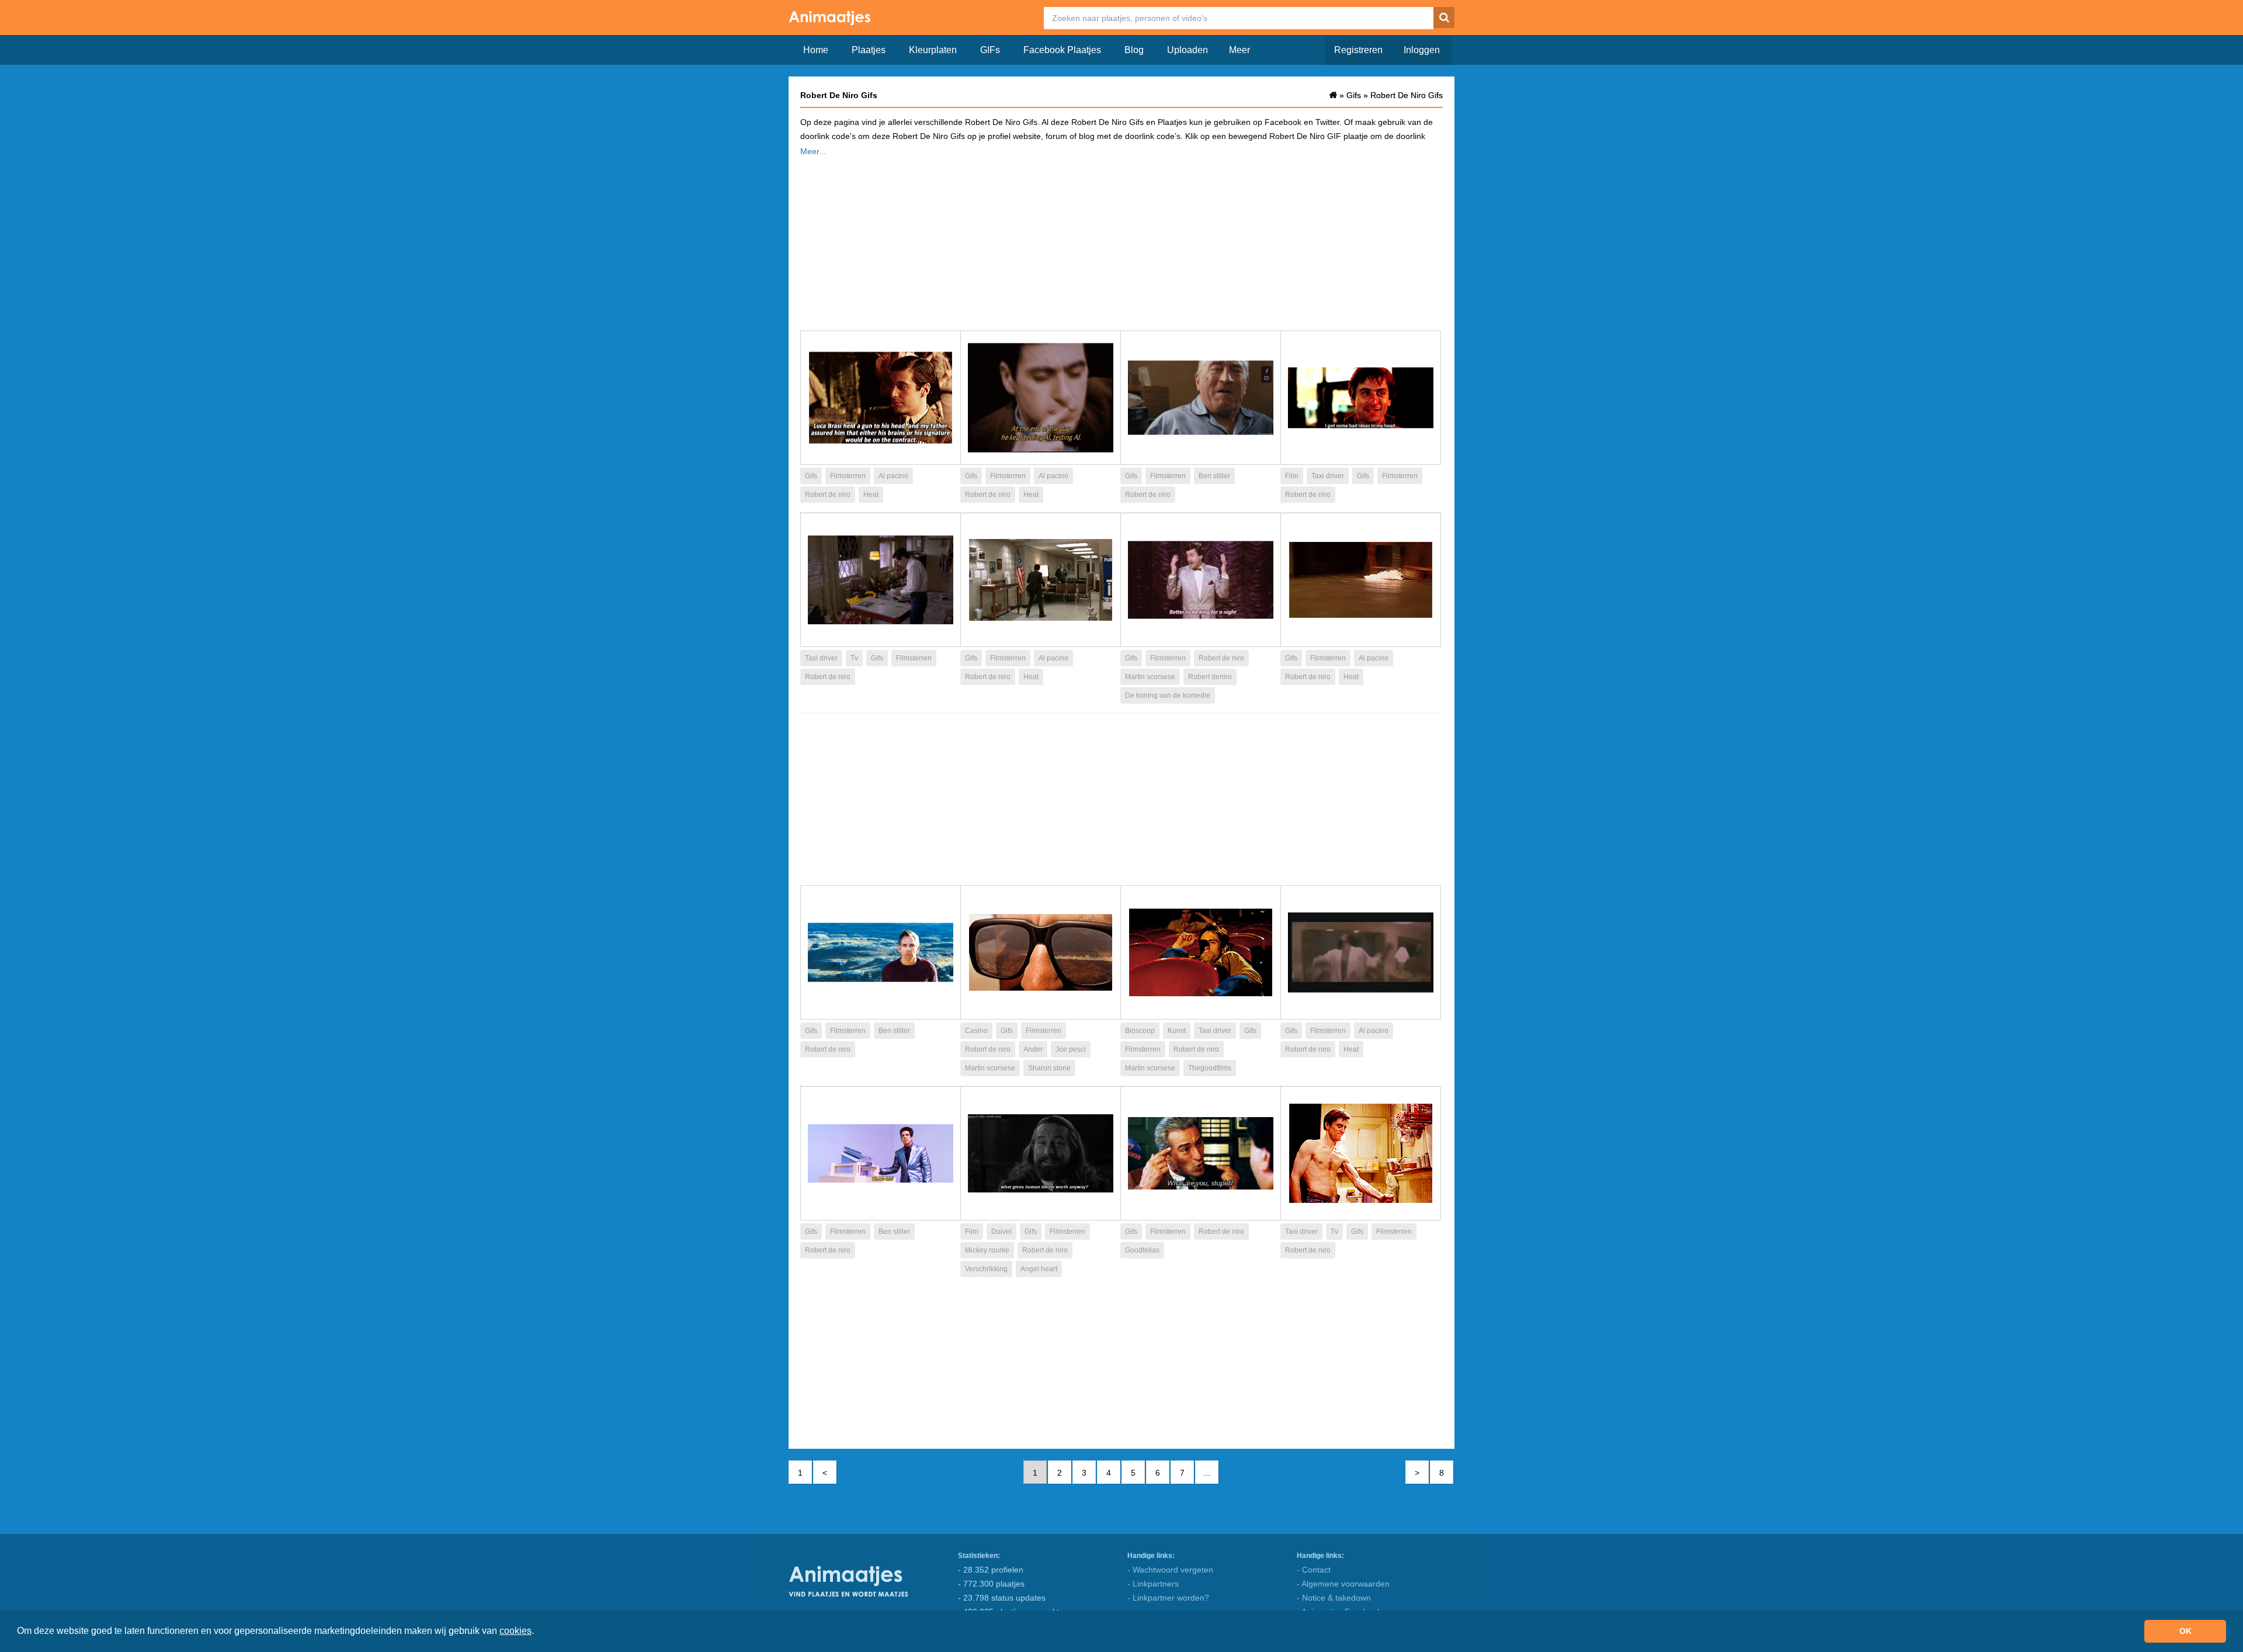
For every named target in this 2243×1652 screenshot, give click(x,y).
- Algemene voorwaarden (1343, 1584)
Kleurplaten (933, 50)
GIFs (990, 50)
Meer (1239, 50)
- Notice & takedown (1334, 1598)
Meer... (813, 151)
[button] (538, 1632)
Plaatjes (869, 50)
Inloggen (1422, 50)
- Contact (1314, 1570)
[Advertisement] (1121, 240)
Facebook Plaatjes (1062, 50)
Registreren (1358, 50)
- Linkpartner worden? (1168, 1598)
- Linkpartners (1153, 1584)
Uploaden (1188, 50)
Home (816, 50)
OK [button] (2185, 1631)
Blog (1134, 50)
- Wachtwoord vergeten (1170, 1570)
